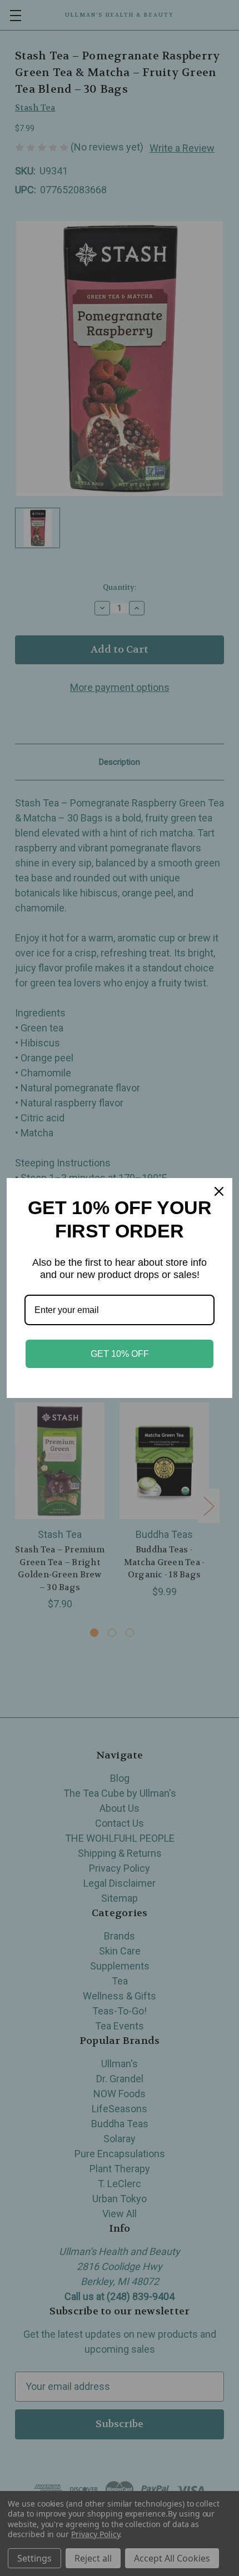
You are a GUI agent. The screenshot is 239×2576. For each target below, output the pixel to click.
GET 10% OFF (120, 1354)
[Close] (219, 1191)
